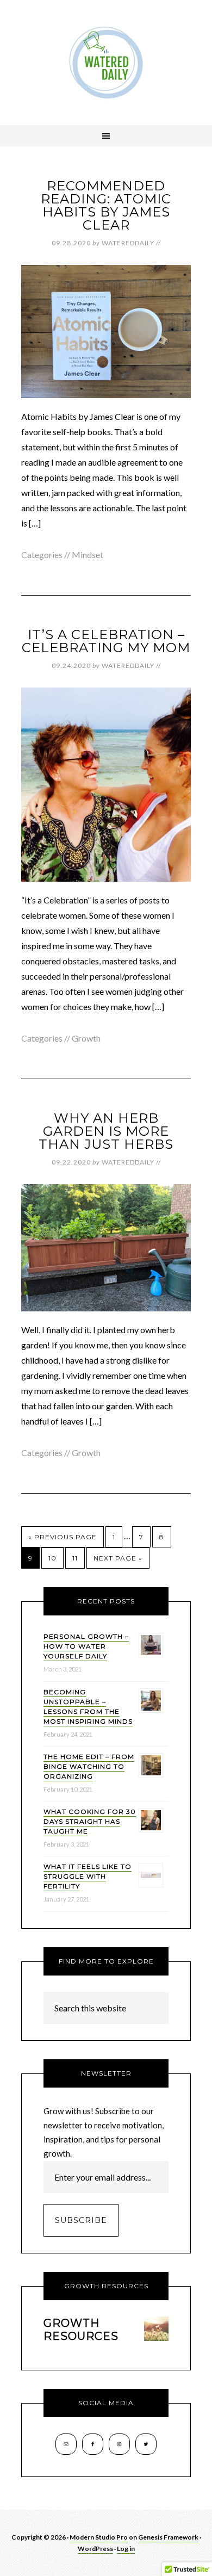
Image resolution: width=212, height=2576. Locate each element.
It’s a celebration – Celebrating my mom (106, 641)
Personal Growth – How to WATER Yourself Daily (86, 1646)
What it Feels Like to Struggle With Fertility (88, 1876)
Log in (126, 2549)
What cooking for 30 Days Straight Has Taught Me (90, 1821)
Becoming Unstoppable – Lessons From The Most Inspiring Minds (88, 1707)
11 (75, 1558)
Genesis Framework (168, 2537)
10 (52, 1558)
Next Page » (118, 1558)
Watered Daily (106, 63)
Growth (86, 1038)
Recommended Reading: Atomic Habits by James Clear (106, 205)
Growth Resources (81, 2330)
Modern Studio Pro (99, 2537)
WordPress (95, 2549)
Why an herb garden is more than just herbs (106, 1131)
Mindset (88, 555)
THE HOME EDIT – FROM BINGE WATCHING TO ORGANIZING (89, 1766)
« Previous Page (63, 1537)
